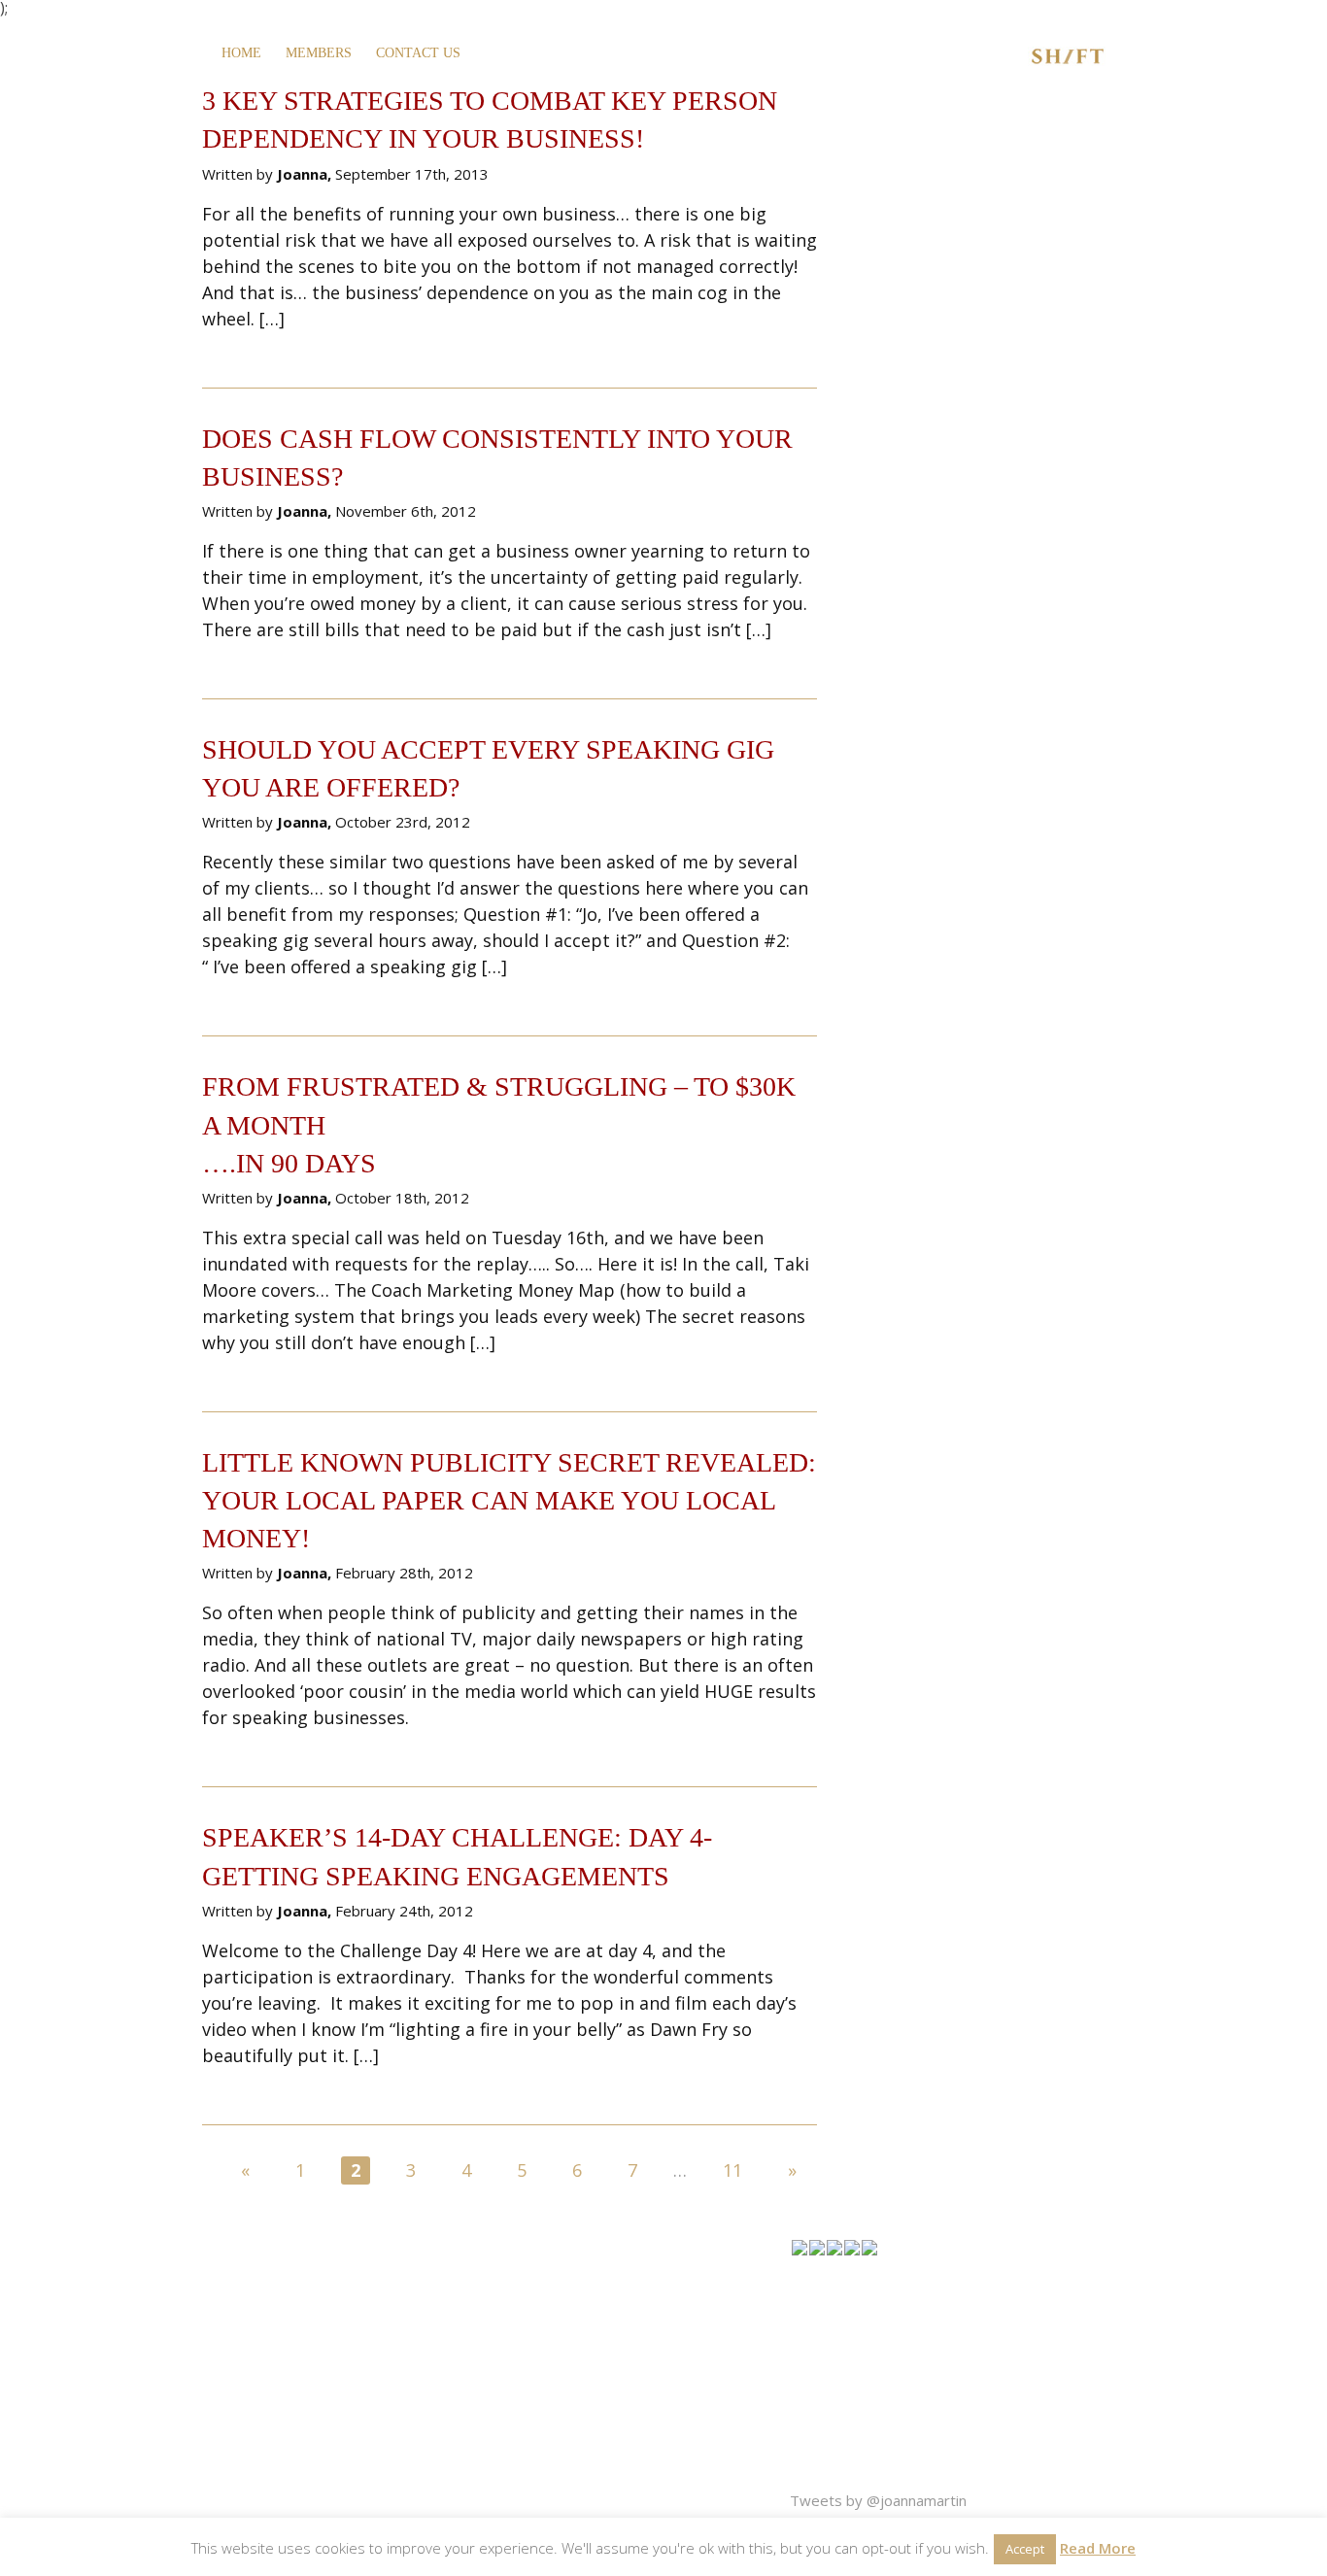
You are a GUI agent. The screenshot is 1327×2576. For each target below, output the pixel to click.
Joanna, (306, 174)
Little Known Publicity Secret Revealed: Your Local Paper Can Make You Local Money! (509, 1500)
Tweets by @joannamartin (878, 2500)
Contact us (418, 53)
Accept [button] (1025, 2549)
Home (241, 53)
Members (319, 53)
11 (732, 2170)
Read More (1098, 2548)
